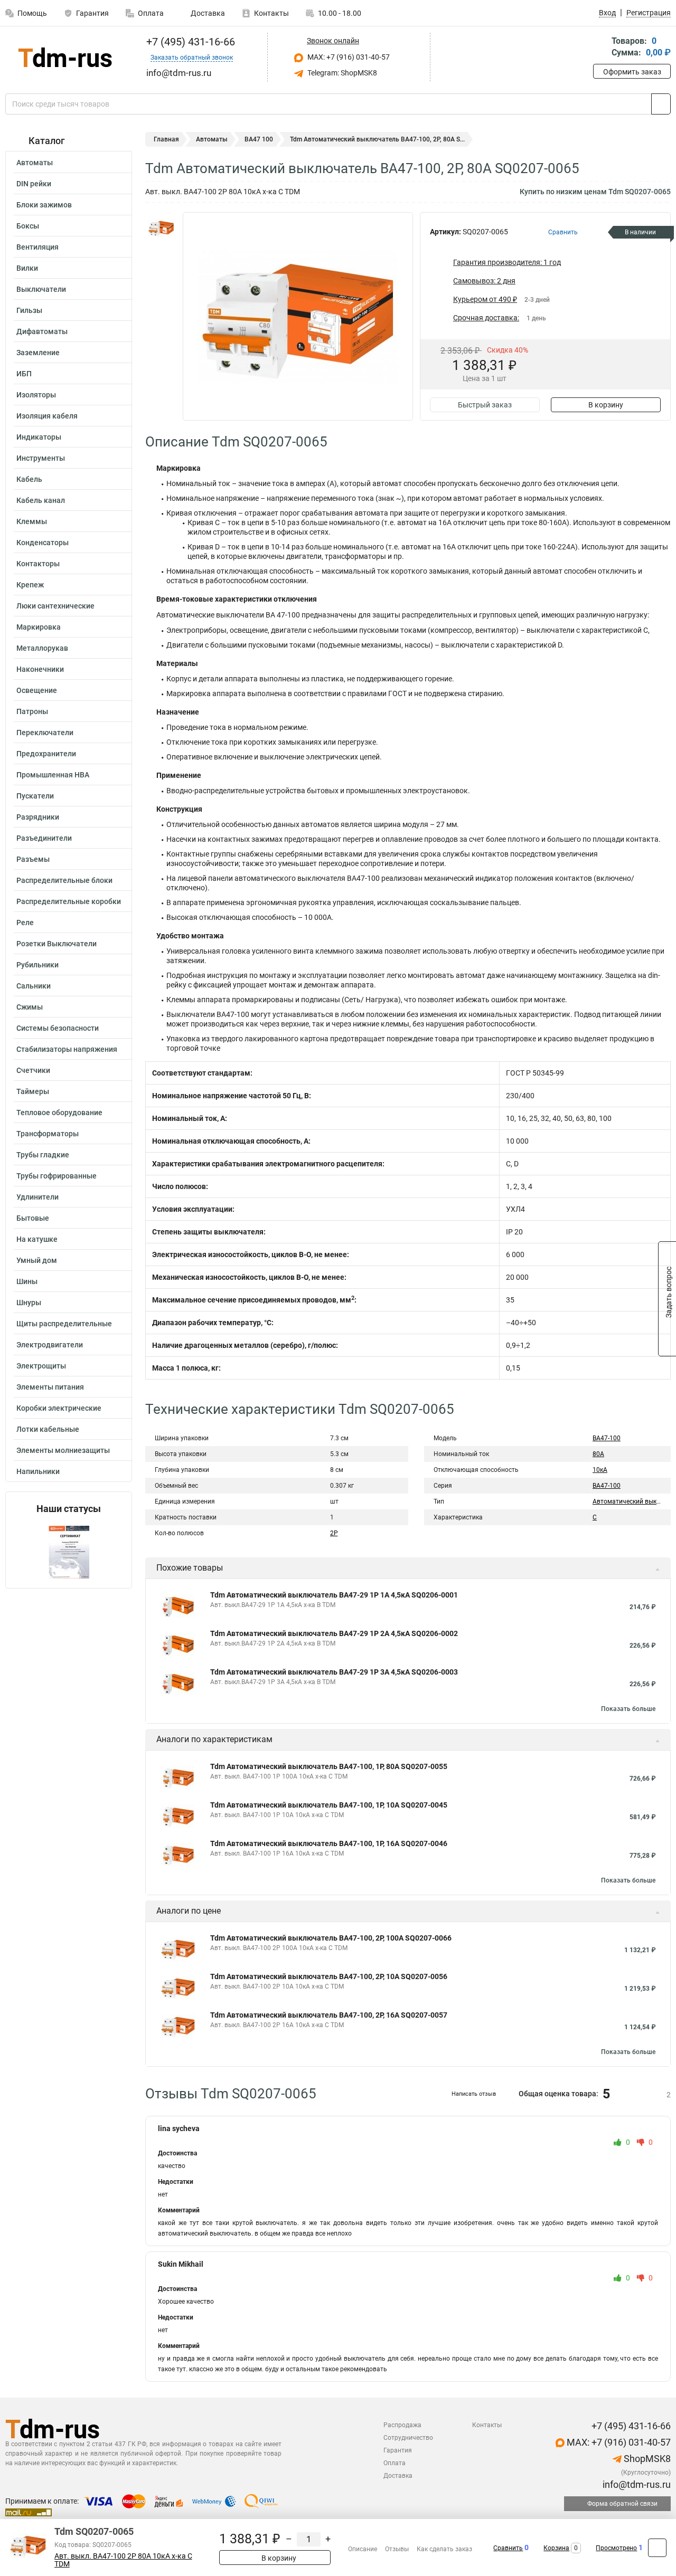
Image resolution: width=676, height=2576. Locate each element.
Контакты (271, 13)
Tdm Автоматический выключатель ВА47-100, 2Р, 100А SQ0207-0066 (331, 1938)
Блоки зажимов (44, 205)
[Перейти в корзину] (600, 48)
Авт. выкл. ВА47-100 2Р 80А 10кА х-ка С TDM (123, 2560)
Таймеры (33, 1091)
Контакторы (38, 564)
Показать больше (628, 1709)
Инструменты (41, 458)
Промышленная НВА (53, 775)
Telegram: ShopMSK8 (341, 73)
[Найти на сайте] (661, 104)
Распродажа (402, 2425)
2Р (334, 1533)
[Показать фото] (161, 228)
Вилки (27, 268)
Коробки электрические (59, 1408)
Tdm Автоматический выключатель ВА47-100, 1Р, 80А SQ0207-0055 (329, 1766)
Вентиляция (37, 247)
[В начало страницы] (657, 2548)
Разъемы (33, 859)
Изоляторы (36, 395)
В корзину (606, 405)
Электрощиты (41, 1366)
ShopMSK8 (646, 2459)
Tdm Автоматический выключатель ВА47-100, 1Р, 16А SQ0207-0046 (329, 1843)
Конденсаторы (43, 543)
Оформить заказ (632, 72)
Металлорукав (42, 648)
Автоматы (35, 163)
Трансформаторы (48, 1134)
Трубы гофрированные (57, 1176)
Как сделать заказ (444, 2549)
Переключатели (45, 733)
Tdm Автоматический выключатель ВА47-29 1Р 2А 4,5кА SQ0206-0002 (334, 1633)
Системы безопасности (58, 1028)
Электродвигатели (50, 1345)
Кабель (29, 479)
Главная (166, 139)
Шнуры (29, 1303)
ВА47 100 (259, 139)
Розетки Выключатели (57, 944)
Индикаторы (39, 437)
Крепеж (30, 585)
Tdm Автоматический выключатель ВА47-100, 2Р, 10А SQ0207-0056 (329, 1976)
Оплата (151, 13)
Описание (363, 2549)
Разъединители (44, 838)
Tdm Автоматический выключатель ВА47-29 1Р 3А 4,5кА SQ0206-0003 (334, 1672)
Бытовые (33, 1218)
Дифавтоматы (42, 331)
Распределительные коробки (69, 901)
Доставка (207, 13)
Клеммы (32, 521)
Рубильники (37, 965)
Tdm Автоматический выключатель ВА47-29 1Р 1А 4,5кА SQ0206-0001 (334, 1595)
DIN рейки (34, 184)
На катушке (37, 1239)
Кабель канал (41, 500)
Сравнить (508, 2548)
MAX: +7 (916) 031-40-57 (348, 57)
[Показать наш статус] (69, 1551)
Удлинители (37, 1197)
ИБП (24, 374)
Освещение (37, 690)
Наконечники (40, 669)
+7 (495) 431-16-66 (189, 42)
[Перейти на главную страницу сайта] (65, 57)
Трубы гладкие (43, 1155)
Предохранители (46, 754)
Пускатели (35, 796)
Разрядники (38, 817)
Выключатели (41, 289)
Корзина (556, 2548)
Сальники (34, 986)
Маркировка (39, 627)
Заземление (38, 353)
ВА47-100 (607, 1438)
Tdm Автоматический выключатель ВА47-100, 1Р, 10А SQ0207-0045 (329, 1805)
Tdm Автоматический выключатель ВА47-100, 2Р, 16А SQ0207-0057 (329, 2015)
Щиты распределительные (64, 1324)
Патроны (32, 711)
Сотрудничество (408, 2438)
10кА (600, 1470)
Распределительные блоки (64, 880)
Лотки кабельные (48, 1429)
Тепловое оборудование (59, 1113)
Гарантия (92, 13)
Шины (27, 1281)
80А (598, 1454)
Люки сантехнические (55, 606)
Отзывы (397, 2549)
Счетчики (33, 1070)
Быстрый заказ (485, 405)
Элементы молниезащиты (63, 1450)
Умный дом (37, 1260)
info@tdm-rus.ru (636, 2484)
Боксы (28, 226)
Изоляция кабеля (47, 416)
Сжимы (30, 1007)
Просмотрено (616, 2548)
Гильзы (29, 310)
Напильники (38, 1471)
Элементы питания (50, 1387)
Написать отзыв (474, 2094)
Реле (25, 923)
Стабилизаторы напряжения (67, 1049)
